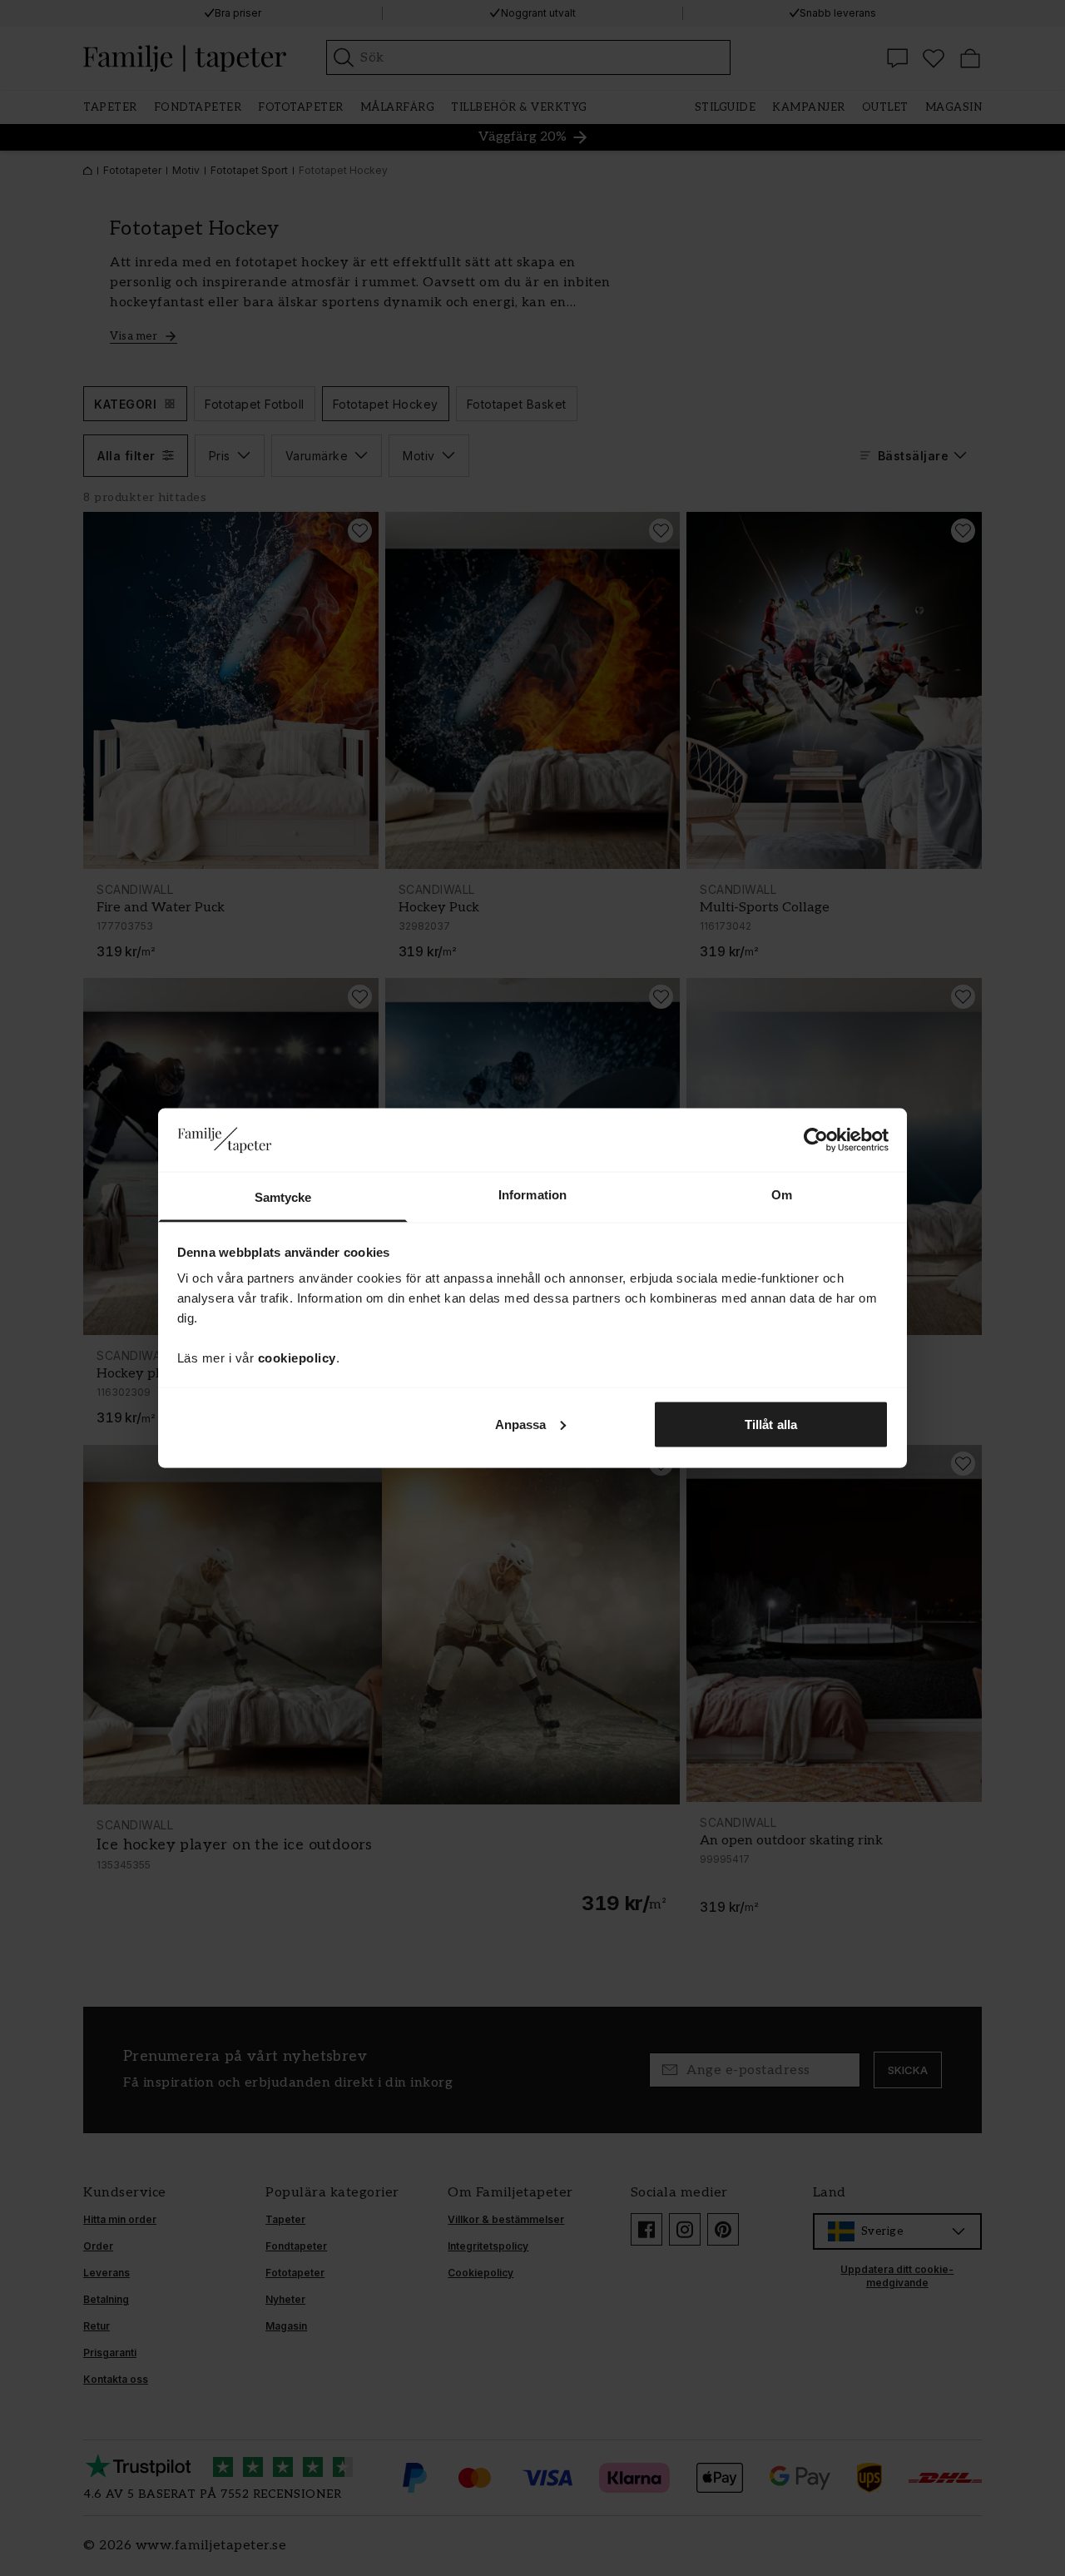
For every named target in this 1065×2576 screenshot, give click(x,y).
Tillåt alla (771, 1424)
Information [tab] (532, 1195)
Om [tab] (782, 1195)
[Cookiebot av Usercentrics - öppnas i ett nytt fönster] (816, 1139)
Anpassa (521, 1424)
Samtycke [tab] (283, 1197)
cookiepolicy (297, 1358)
